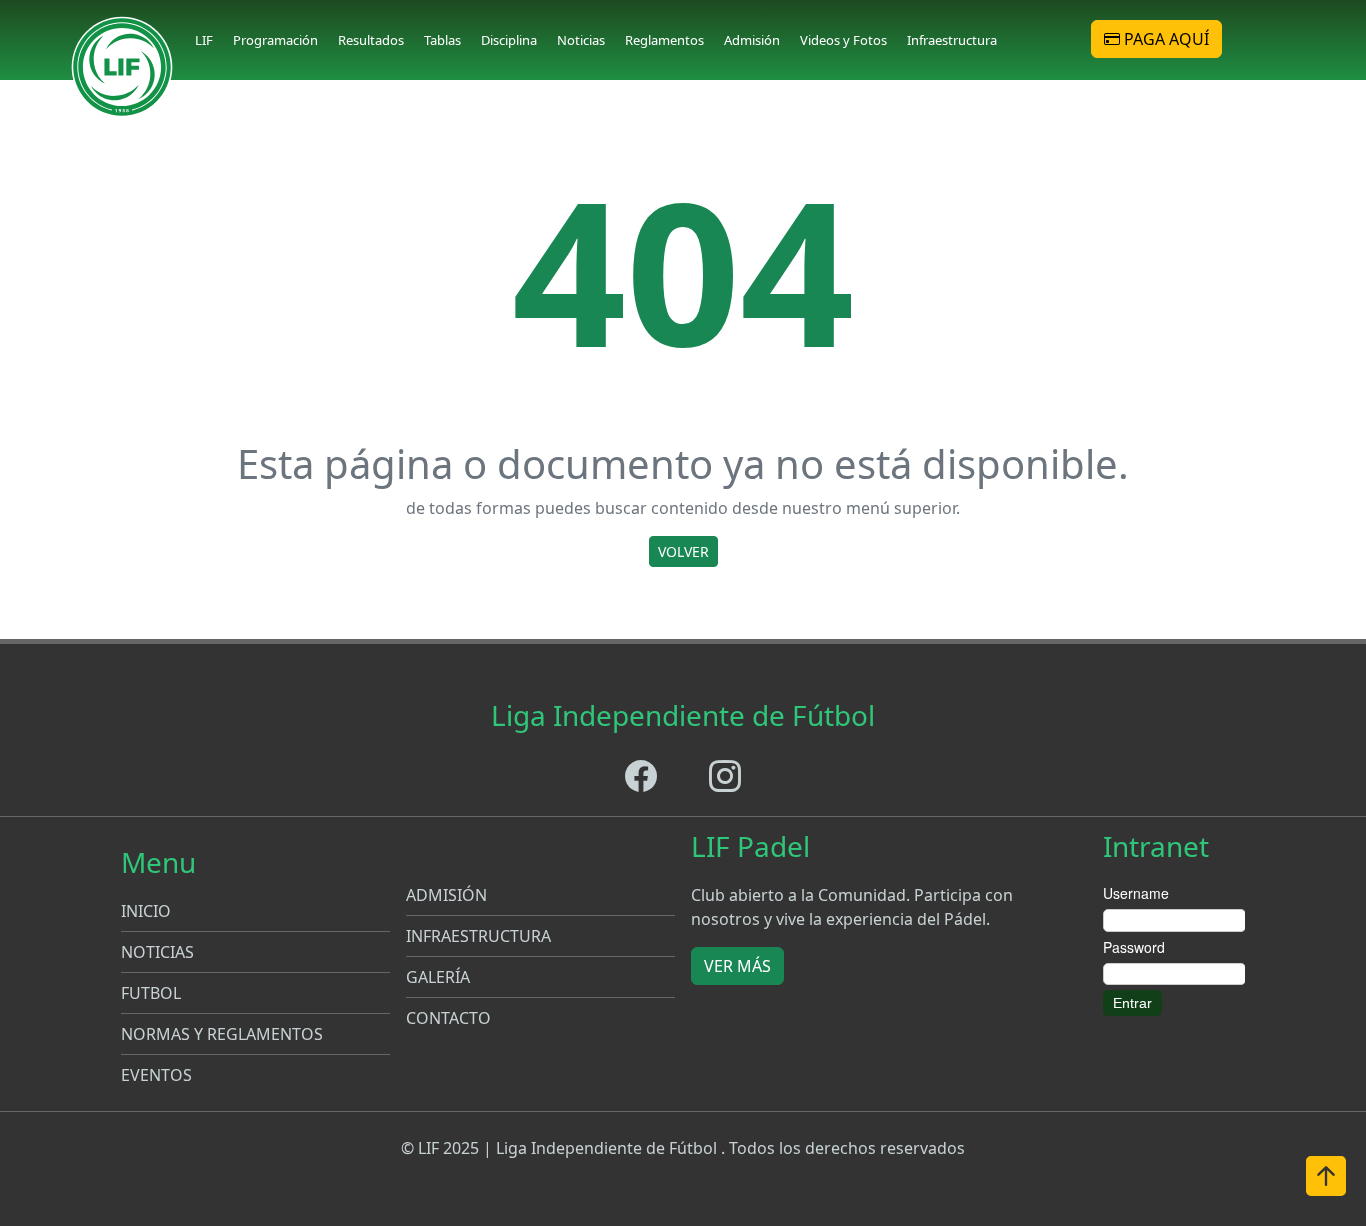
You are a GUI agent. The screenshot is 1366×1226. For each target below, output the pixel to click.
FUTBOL (151, 993)
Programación (275, 40)
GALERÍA (438, 977)
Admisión (752, 40)
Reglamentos (664, 40)
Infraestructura (952, 40)
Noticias (581, 40)
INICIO (146, 911)
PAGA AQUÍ (1164, 39)
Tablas (442, 40)
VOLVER (683, 551)
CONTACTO (448, 1018)
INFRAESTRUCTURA (478, 936)
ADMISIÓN (446, 895)
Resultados (371, 40)
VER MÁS (737, 966)
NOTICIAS (157, 952)
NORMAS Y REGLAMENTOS (222, 1034)
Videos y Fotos (843, 40)
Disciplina (509, 40)
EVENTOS (156, 1075)
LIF (204, 40)
